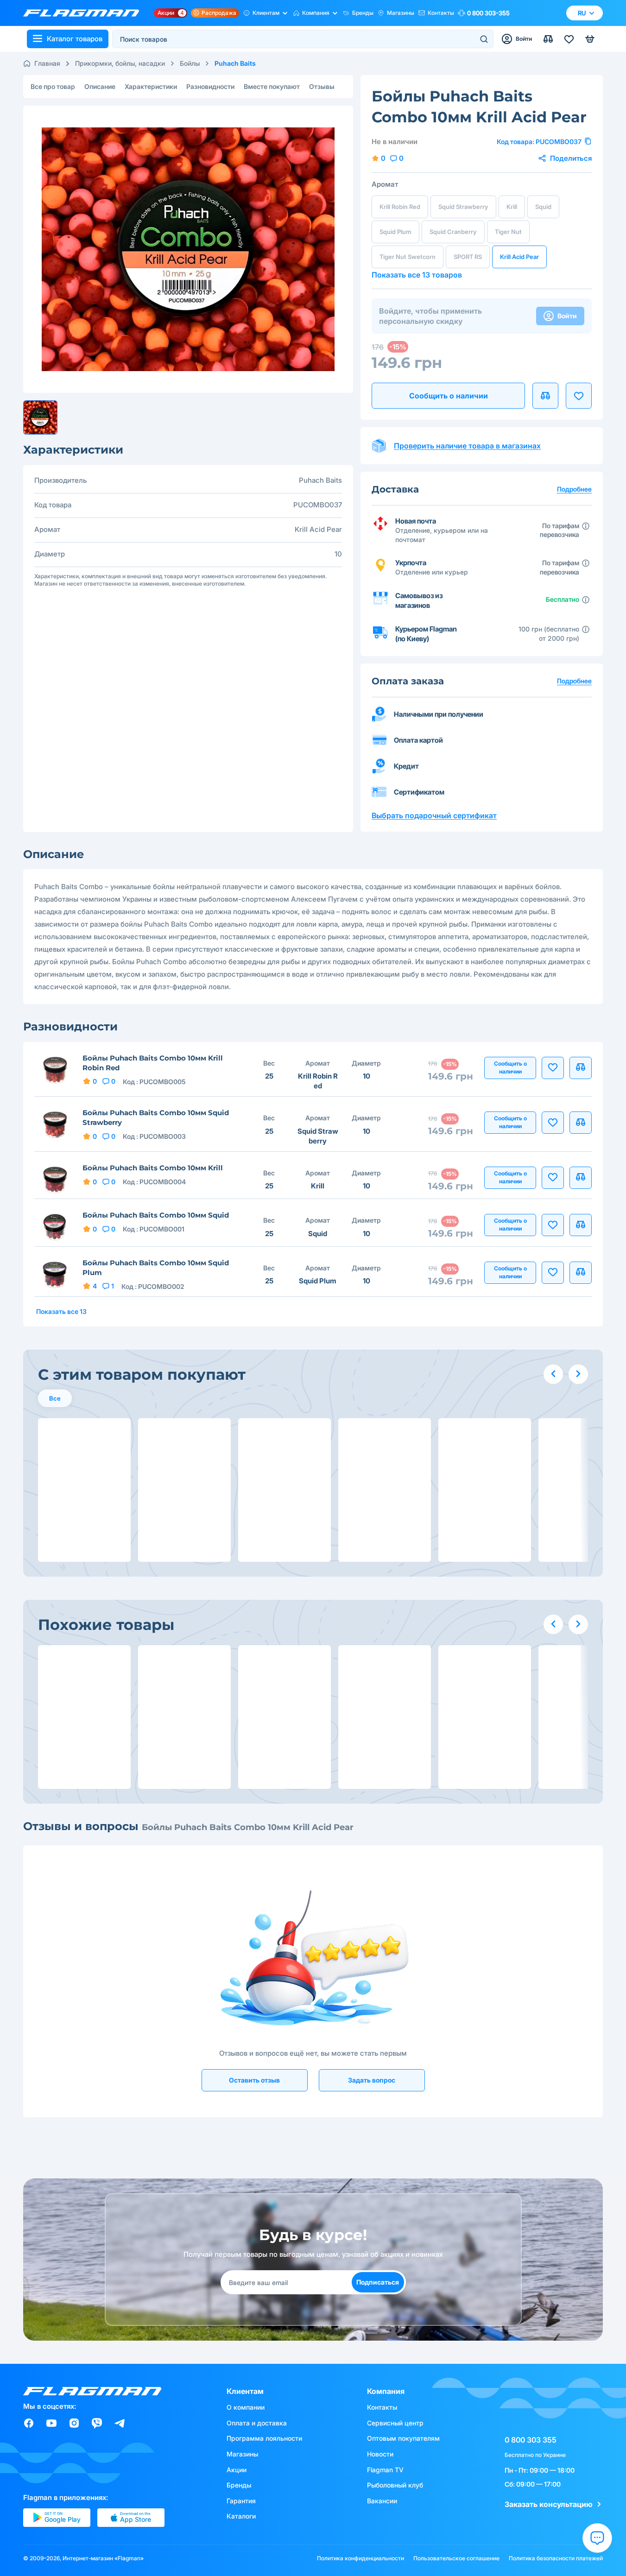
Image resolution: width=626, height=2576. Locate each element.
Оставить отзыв (254, 2080)
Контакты (441, 13)
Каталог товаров (75, 39)
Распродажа (219, 13)
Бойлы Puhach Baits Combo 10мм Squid (156, 1215)
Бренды (363, 13)
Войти (567, 316)
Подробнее (574, 681)
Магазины (401, 13)
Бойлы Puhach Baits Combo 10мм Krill (153, 1168)
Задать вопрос (372, 2080)
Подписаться (378, 2282)
